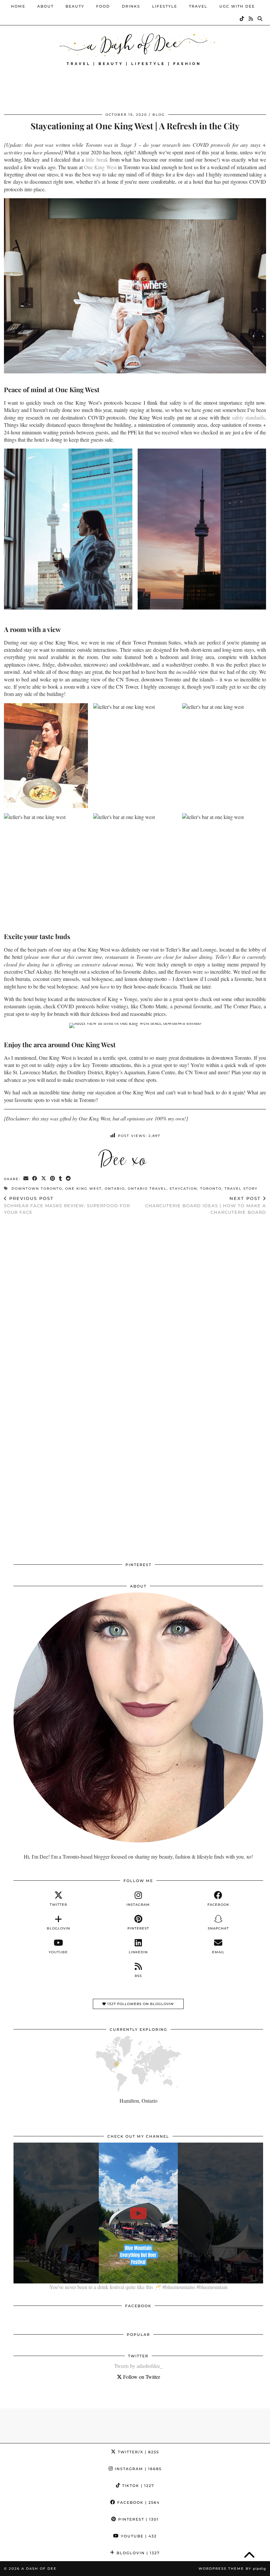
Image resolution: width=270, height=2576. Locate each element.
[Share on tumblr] (61, 1179)
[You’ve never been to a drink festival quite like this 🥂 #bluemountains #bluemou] (138, 2213)
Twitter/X (138, 2452)
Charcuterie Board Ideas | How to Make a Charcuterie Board (206, 1205)
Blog (159, 115)
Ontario (115, 1189)
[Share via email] (26, 1179)
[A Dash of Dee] (135, 47)
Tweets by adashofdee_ (138, 2366)
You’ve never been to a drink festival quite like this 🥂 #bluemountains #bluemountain (138, 2287)
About (45, 6)
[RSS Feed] (251, 19)
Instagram (137, 2469)
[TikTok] (242, 19)
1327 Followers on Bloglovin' (140, 2004)
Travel (198, 6)
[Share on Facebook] (35, 1179)
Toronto (211, 1189)
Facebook (138, 2502)
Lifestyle (165, 6)
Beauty (75, 6)
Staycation (183, 1189)
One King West (100, 167)
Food (103, 6)
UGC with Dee (237, 6)
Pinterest (138, 2519)
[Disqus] (135, 1306)
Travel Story (241, 1189)
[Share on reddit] (69, 1179)
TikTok (137, 2486)
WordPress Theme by (232, 2569)
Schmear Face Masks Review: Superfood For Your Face (67, 1205)
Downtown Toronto (37, 1189)
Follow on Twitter (141, 2377)
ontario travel (147, 1189)
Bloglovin (137, 2553)
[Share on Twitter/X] (44, 1179)
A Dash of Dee (39, 2569)
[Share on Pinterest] (53, 1179)
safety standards (248, 417)
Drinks (131, 6)
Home (18, 6)
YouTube (138, 2536)
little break (97, 159)
